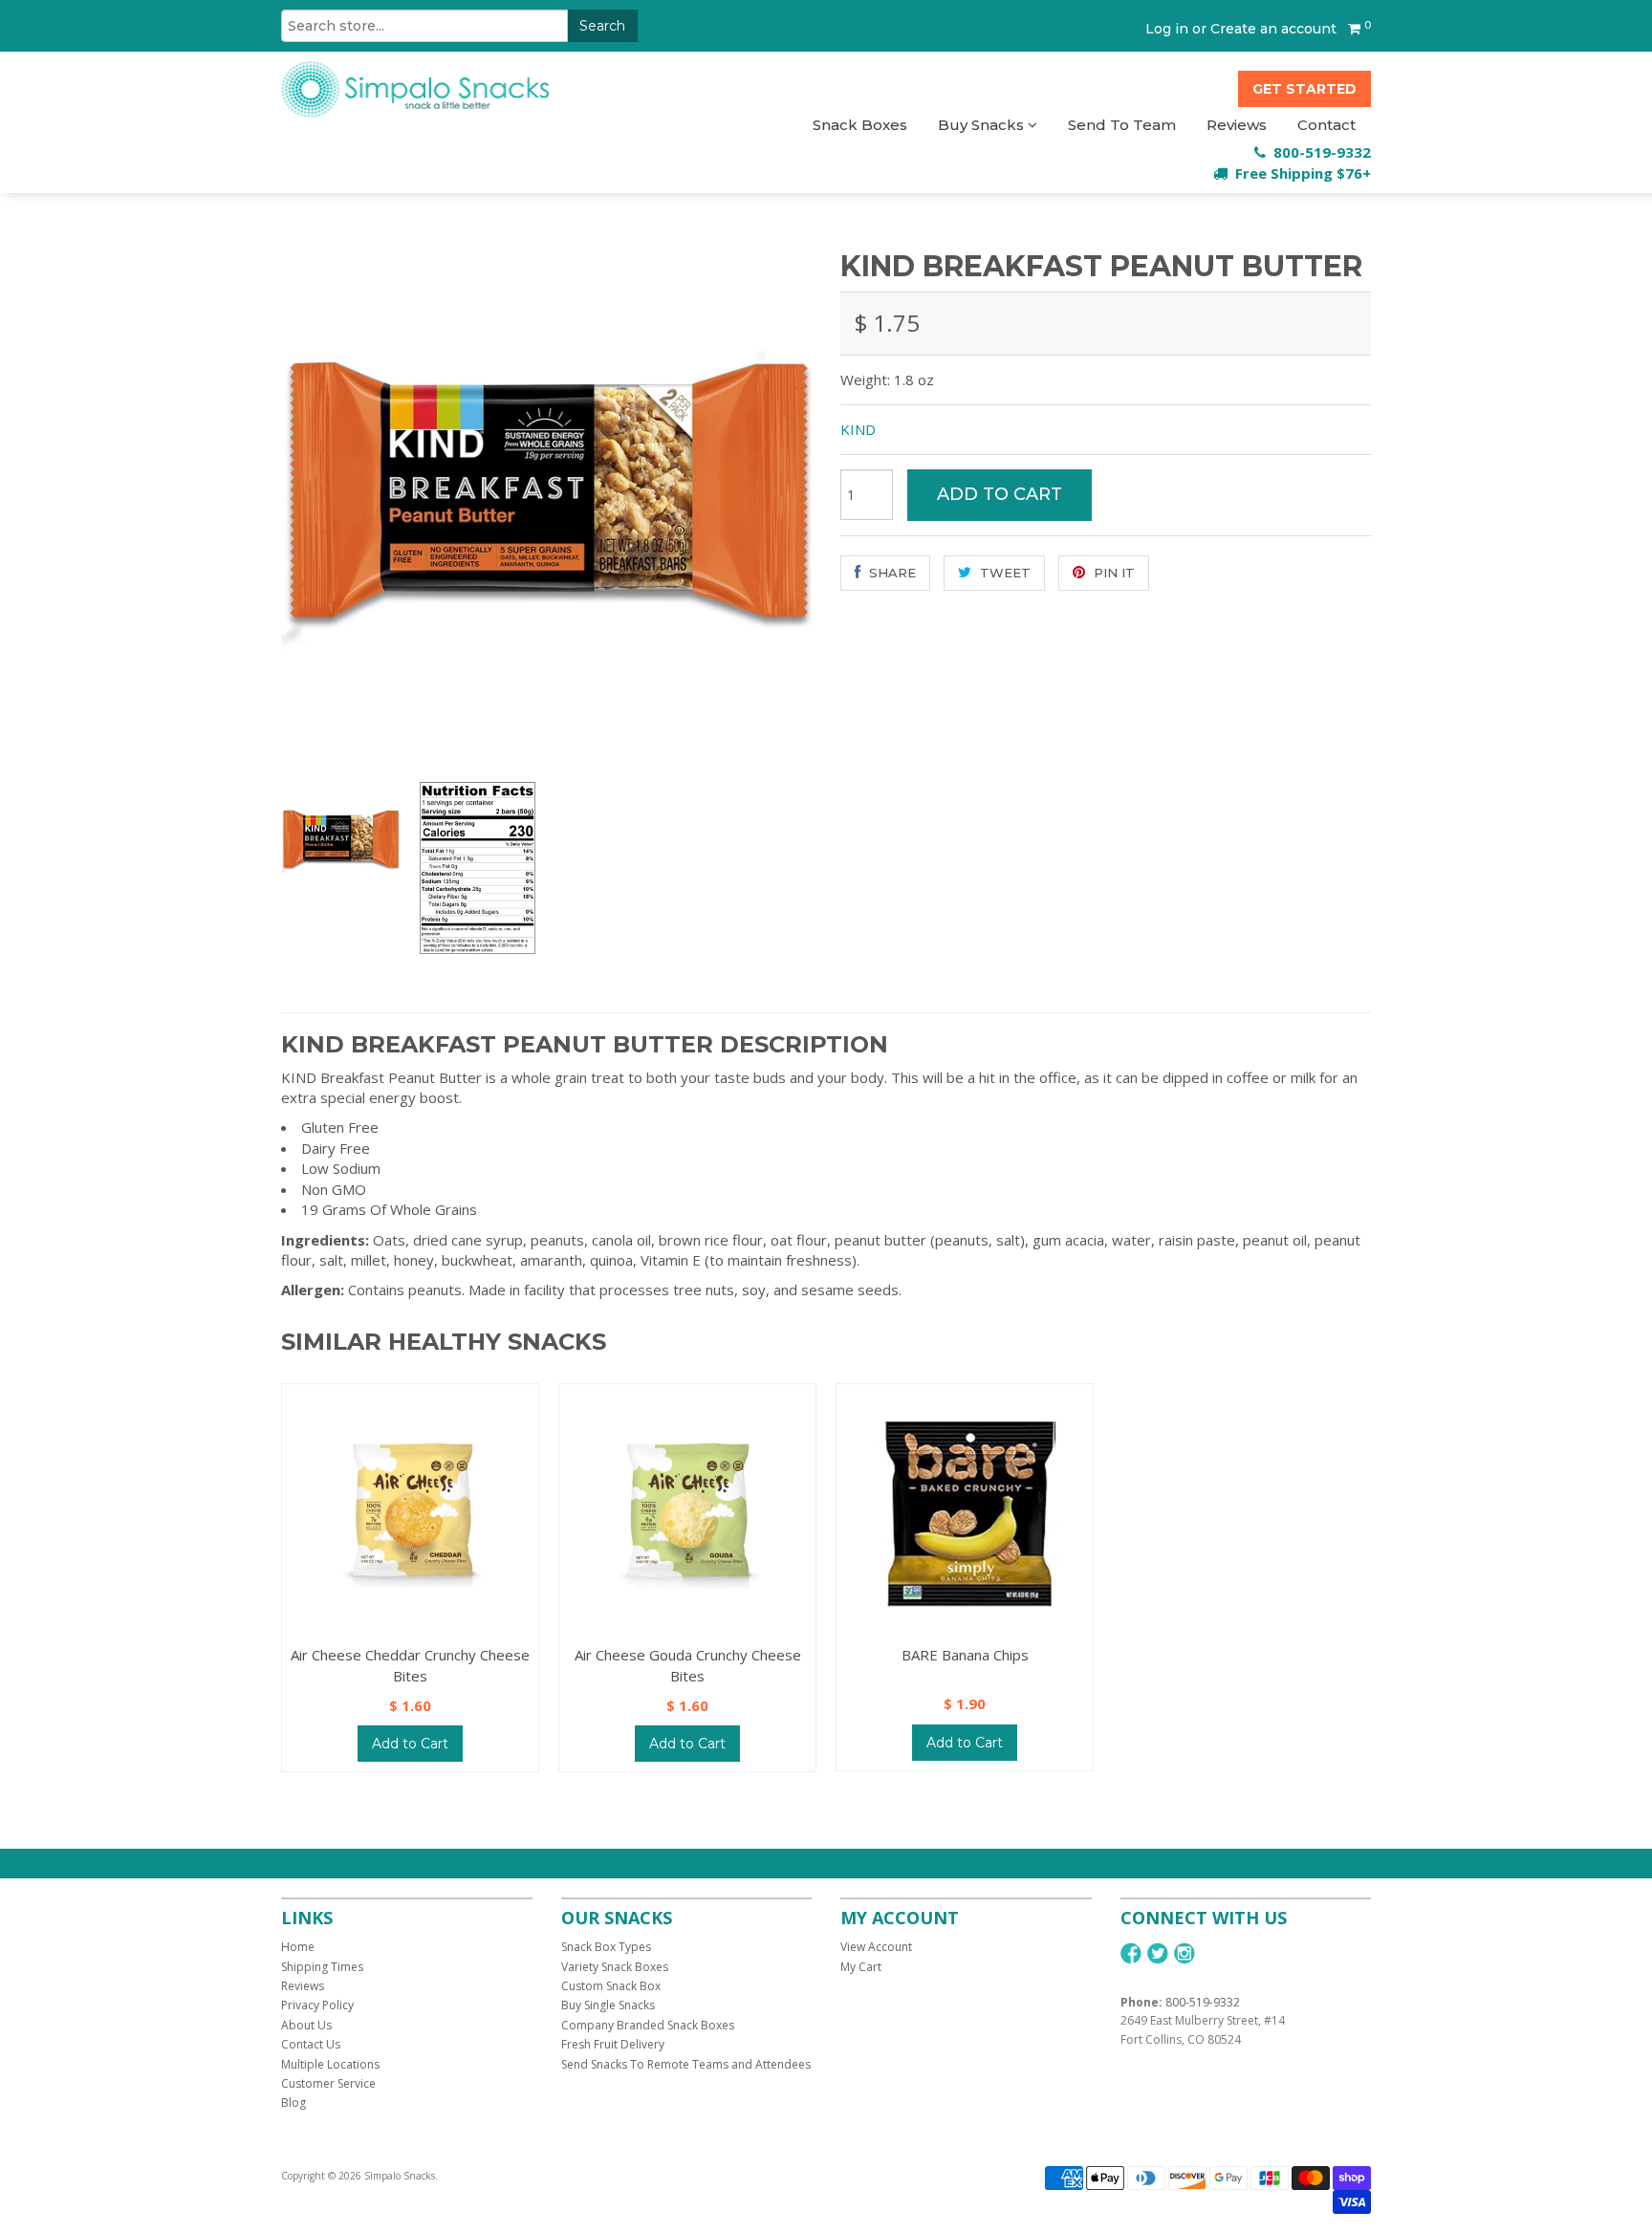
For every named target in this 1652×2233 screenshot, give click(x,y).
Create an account (1273, 29)
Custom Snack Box (611, 1986)
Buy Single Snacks (608, 2005)
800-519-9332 (1203, 2002)
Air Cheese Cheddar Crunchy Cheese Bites (410, 1665)
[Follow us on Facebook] (1131, 1953)
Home (298, 1947)
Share (891, 573)
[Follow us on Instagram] (1185, 1953)
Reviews (1237, 125)
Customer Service (328, 2083)
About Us (306, 2025)
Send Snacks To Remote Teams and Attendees (686, 2064)
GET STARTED (1304, 89)
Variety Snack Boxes (615, 1967)
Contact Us (311, 2044)
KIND (858, 429)
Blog (293, 2103)
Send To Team (1122, 125)
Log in (1167, 29)
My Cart (861, 1967)
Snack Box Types (606, 1947)
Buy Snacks (983, 125)
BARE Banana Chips (965, 1655)
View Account (876, 1947)
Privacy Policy (317, 2005)
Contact (1326, 125)
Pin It (1112, 573)
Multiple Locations (330, 2064)
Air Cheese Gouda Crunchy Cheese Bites (688, 1665)
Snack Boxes (860, 125)
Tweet (1003, 573)
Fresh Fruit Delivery (613, 2044)
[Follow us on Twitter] (1158, 1953)
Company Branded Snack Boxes (648, 2025)
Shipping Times (322, 1967)
